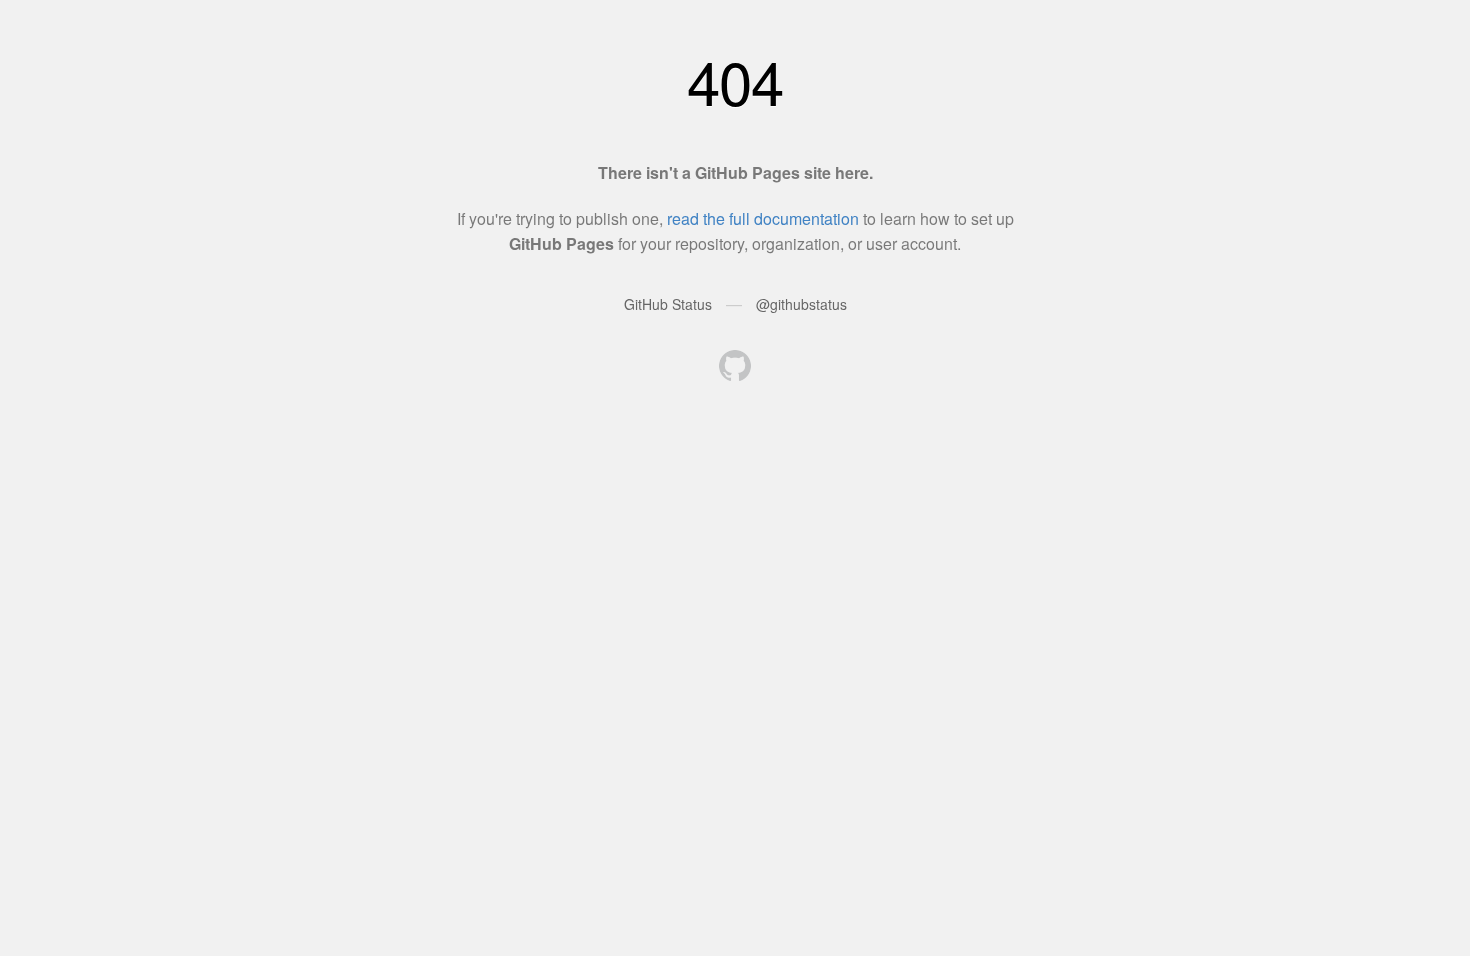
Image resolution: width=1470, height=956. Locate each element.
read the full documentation (763, 218)
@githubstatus (801, 304)
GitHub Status (668, 304)
